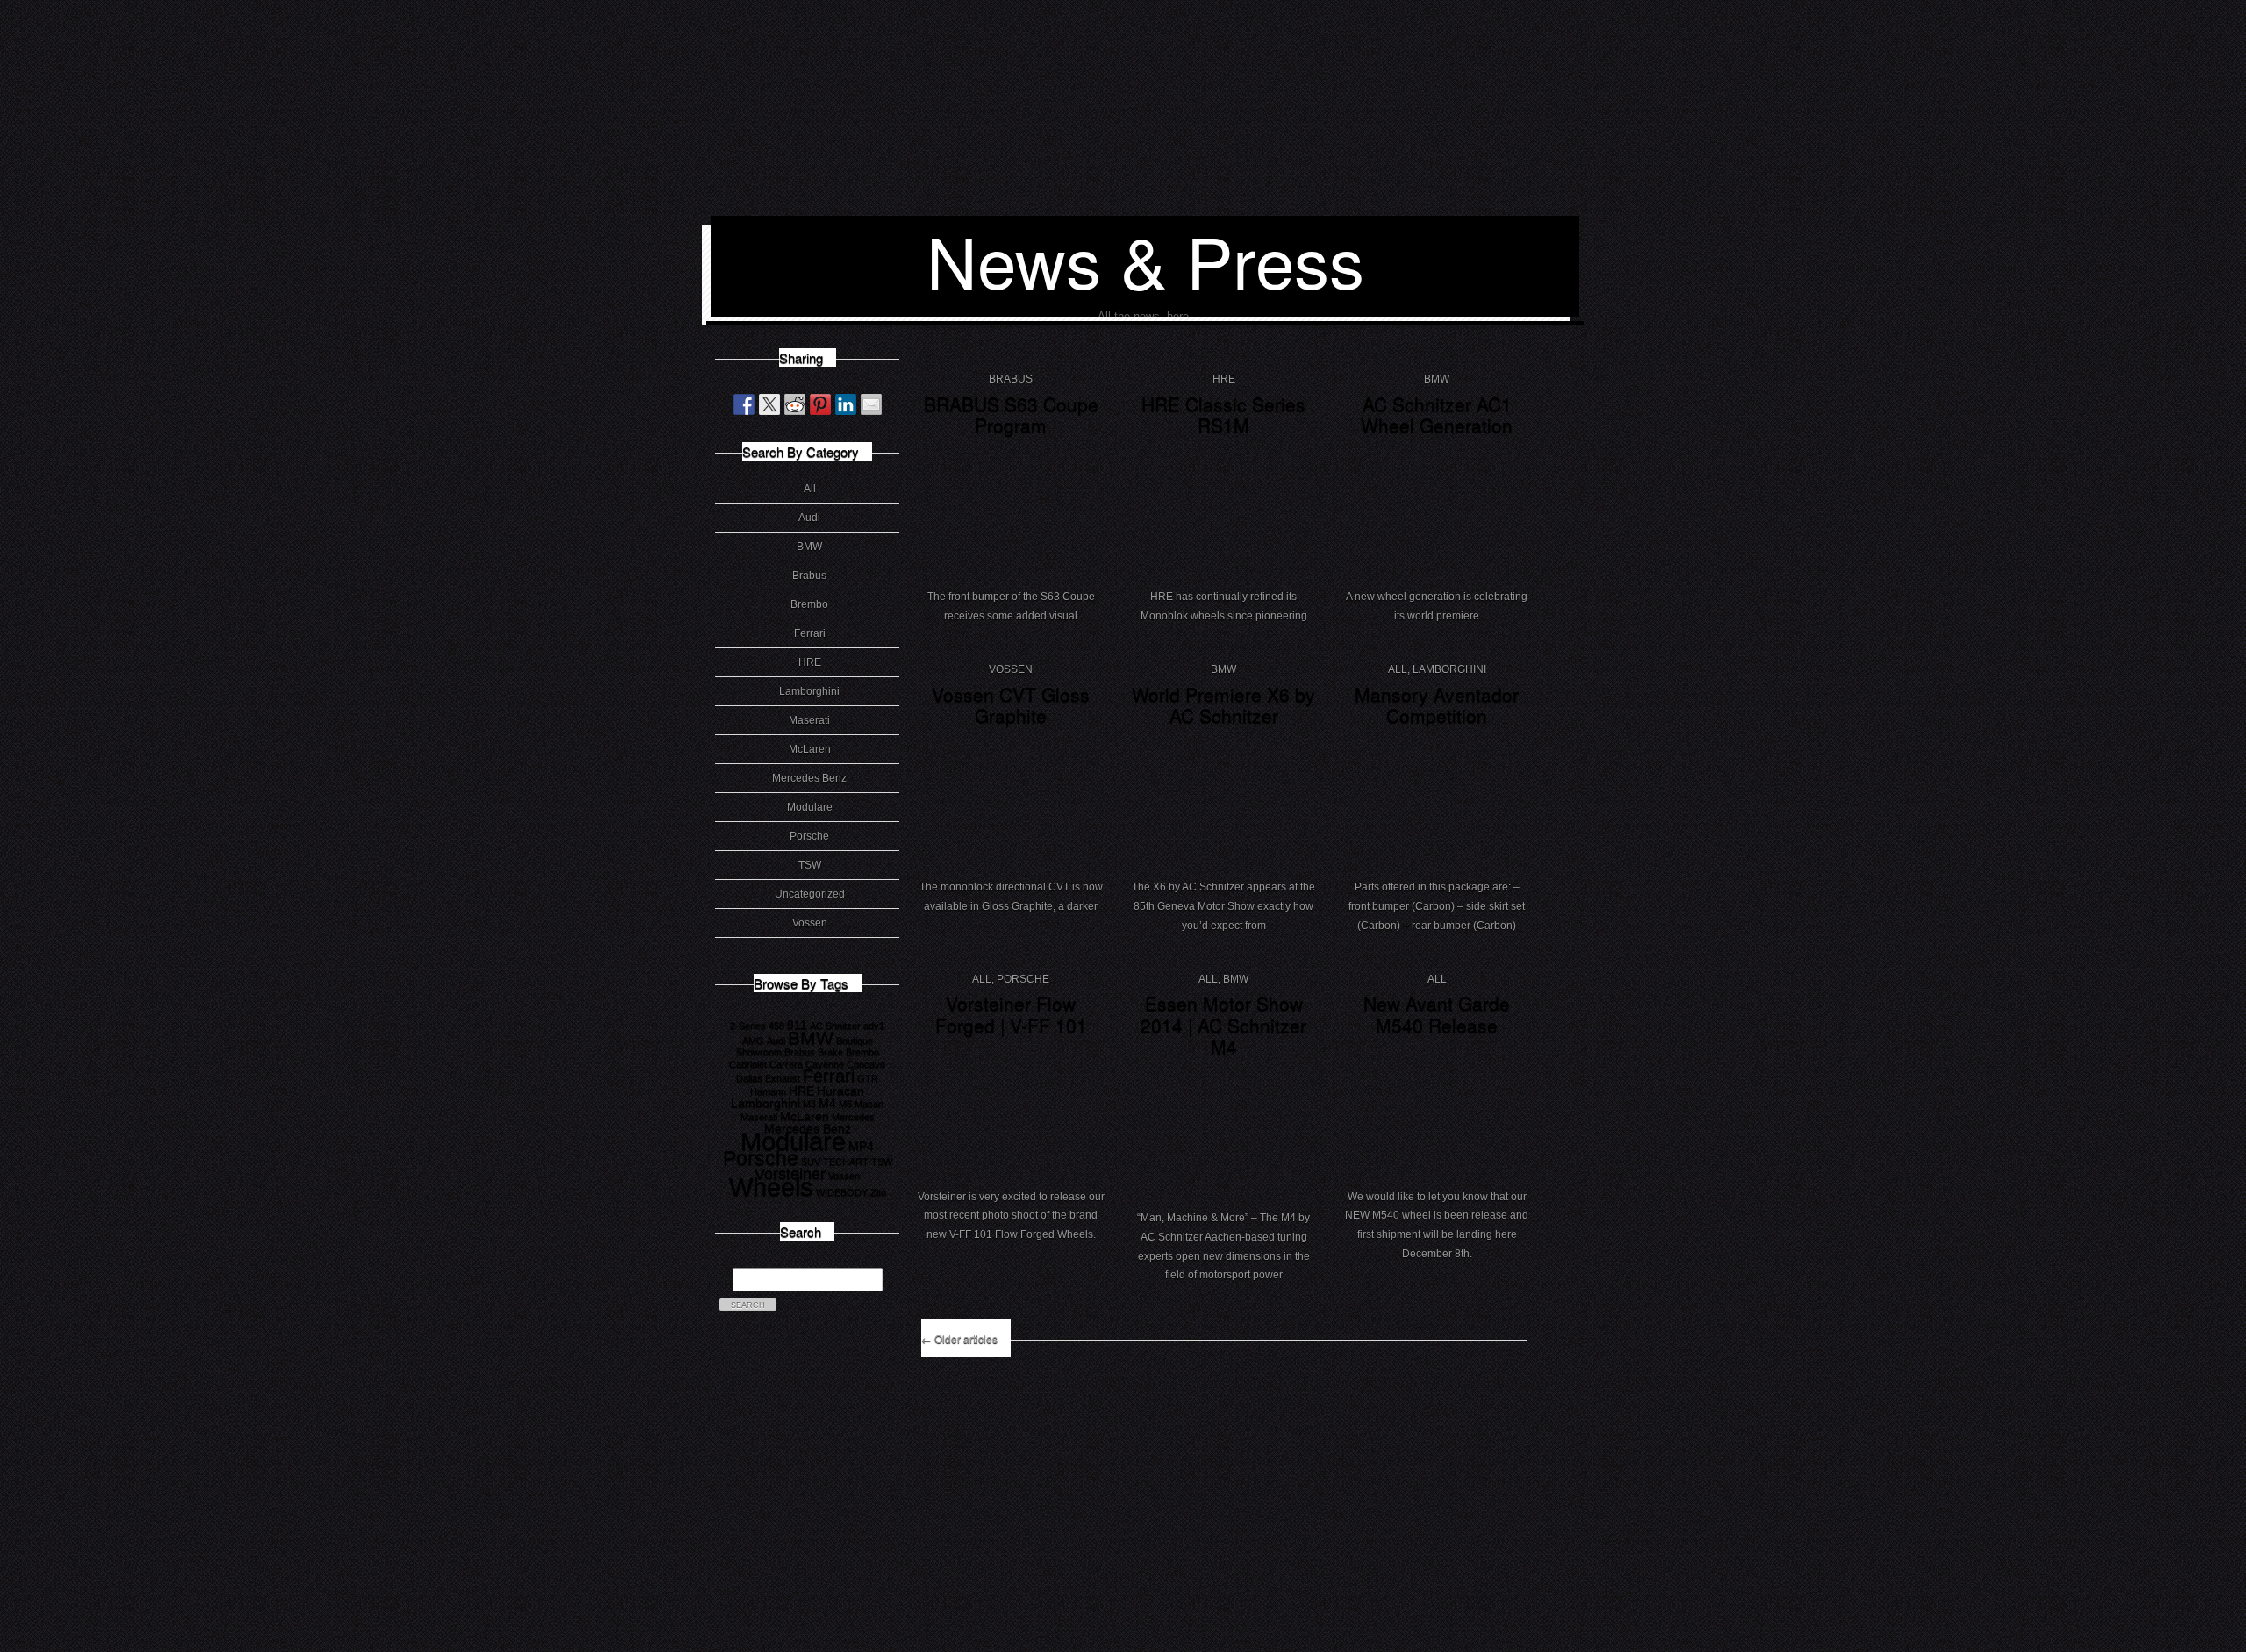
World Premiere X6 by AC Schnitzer (1223, 705)
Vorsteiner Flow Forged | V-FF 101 (1011, 1014)
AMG (753, 1041)
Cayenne (825, 1064)
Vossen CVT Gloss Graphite (1011, 705)
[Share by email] (871, 404)
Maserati (809, 720)
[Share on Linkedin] (846, 404)
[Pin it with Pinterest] (820, 404)
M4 (827, 1103)
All (810, 489)
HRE (810, 662)
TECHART (846, 1162)
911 (797, 1025)
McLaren (810, 749)
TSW (810, 865)
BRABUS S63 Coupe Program (1011, 415)
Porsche (809, 836)
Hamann (768, 1091)
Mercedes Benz (809, 778)
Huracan (840, 1091)
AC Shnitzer (835, 1026)
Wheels (771, 1187)
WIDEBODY (842, 1192)
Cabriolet (748, 1064)
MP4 (861, 1146)
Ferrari (810, 633)
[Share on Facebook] (744, 404)
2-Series (748, 1026)
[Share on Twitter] (769, 404)
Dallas (749, 1078)
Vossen (810, 923)
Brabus (809, 576)
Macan (869, 1104)
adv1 (874, 1026)
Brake (830, 1052)
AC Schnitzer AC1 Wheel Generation (1437, 415)
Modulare (810, 807)
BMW (809, 547)
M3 (809, 1104)
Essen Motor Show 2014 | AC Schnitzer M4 (1223, 1024)
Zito (878, 1192)
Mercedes (853, 1117)
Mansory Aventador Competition (1437, 705)
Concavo (866, 1064)
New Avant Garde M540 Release (1437, 1014)
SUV (811, 1162)
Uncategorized (810, 894)
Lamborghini (809, 691)
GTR (868, 1078)
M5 (845, 1104)
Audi (809, 518)
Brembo (809, 604)
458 (776, 1026)
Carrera (786, 1064)
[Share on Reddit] (795, 404)
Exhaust (783, 1078)
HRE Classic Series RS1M (1223, 415)
